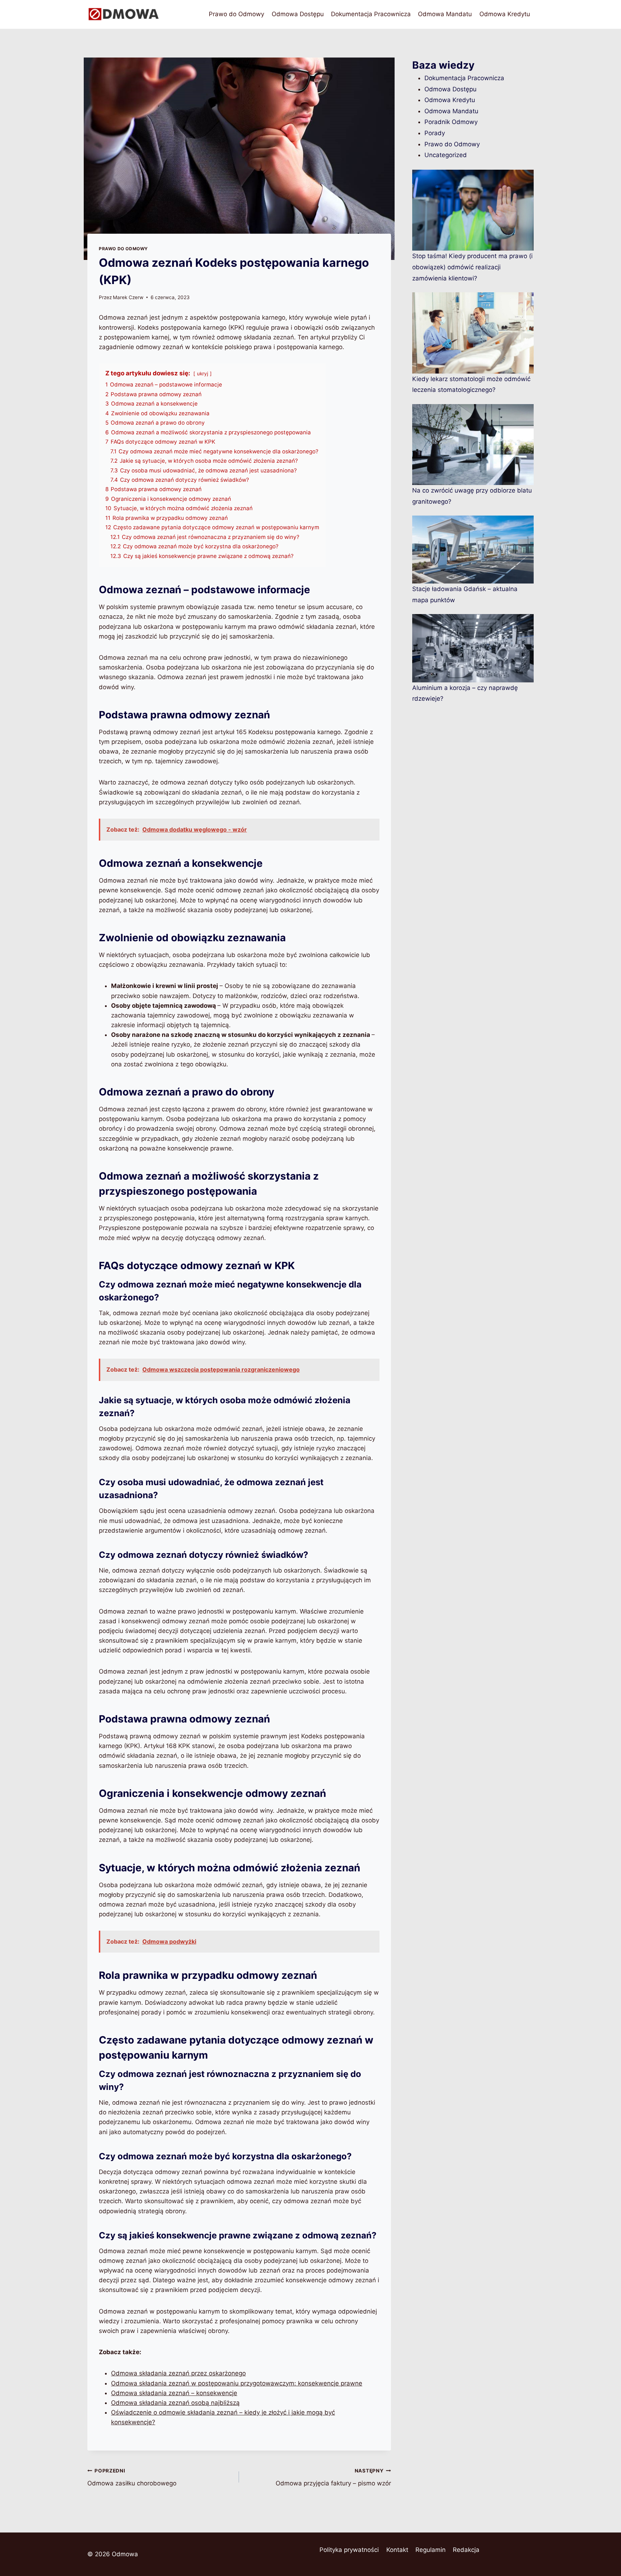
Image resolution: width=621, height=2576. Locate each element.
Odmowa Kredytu (505, 14)
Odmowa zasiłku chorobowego (132, 2477)
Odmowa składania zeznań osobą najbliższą (175, 2403)
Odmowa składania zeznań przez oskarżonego (178, 2373)
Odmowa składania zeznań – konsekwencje (174, 2393)
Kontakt (397, 2550)
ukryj (203, 374)
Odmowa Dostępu (298, 14)
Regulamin (431, 2550)
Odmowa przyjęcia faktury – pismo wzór (333, 2477)
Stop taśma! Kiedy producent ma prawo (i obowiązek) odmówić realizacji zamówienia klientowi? (472, 267)
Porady (435, 133)
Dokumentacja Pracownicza (371, 14)
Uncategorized (446, 155)
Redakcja (466, 2550)
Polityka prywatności (349, 2550)
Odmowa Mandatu (445, 14)
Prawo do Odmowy (236, 14)
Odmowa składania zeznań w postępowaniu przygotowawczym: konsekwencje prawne (237, 2383)
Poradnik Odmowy (451, 122)
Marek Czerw (128, 297)
